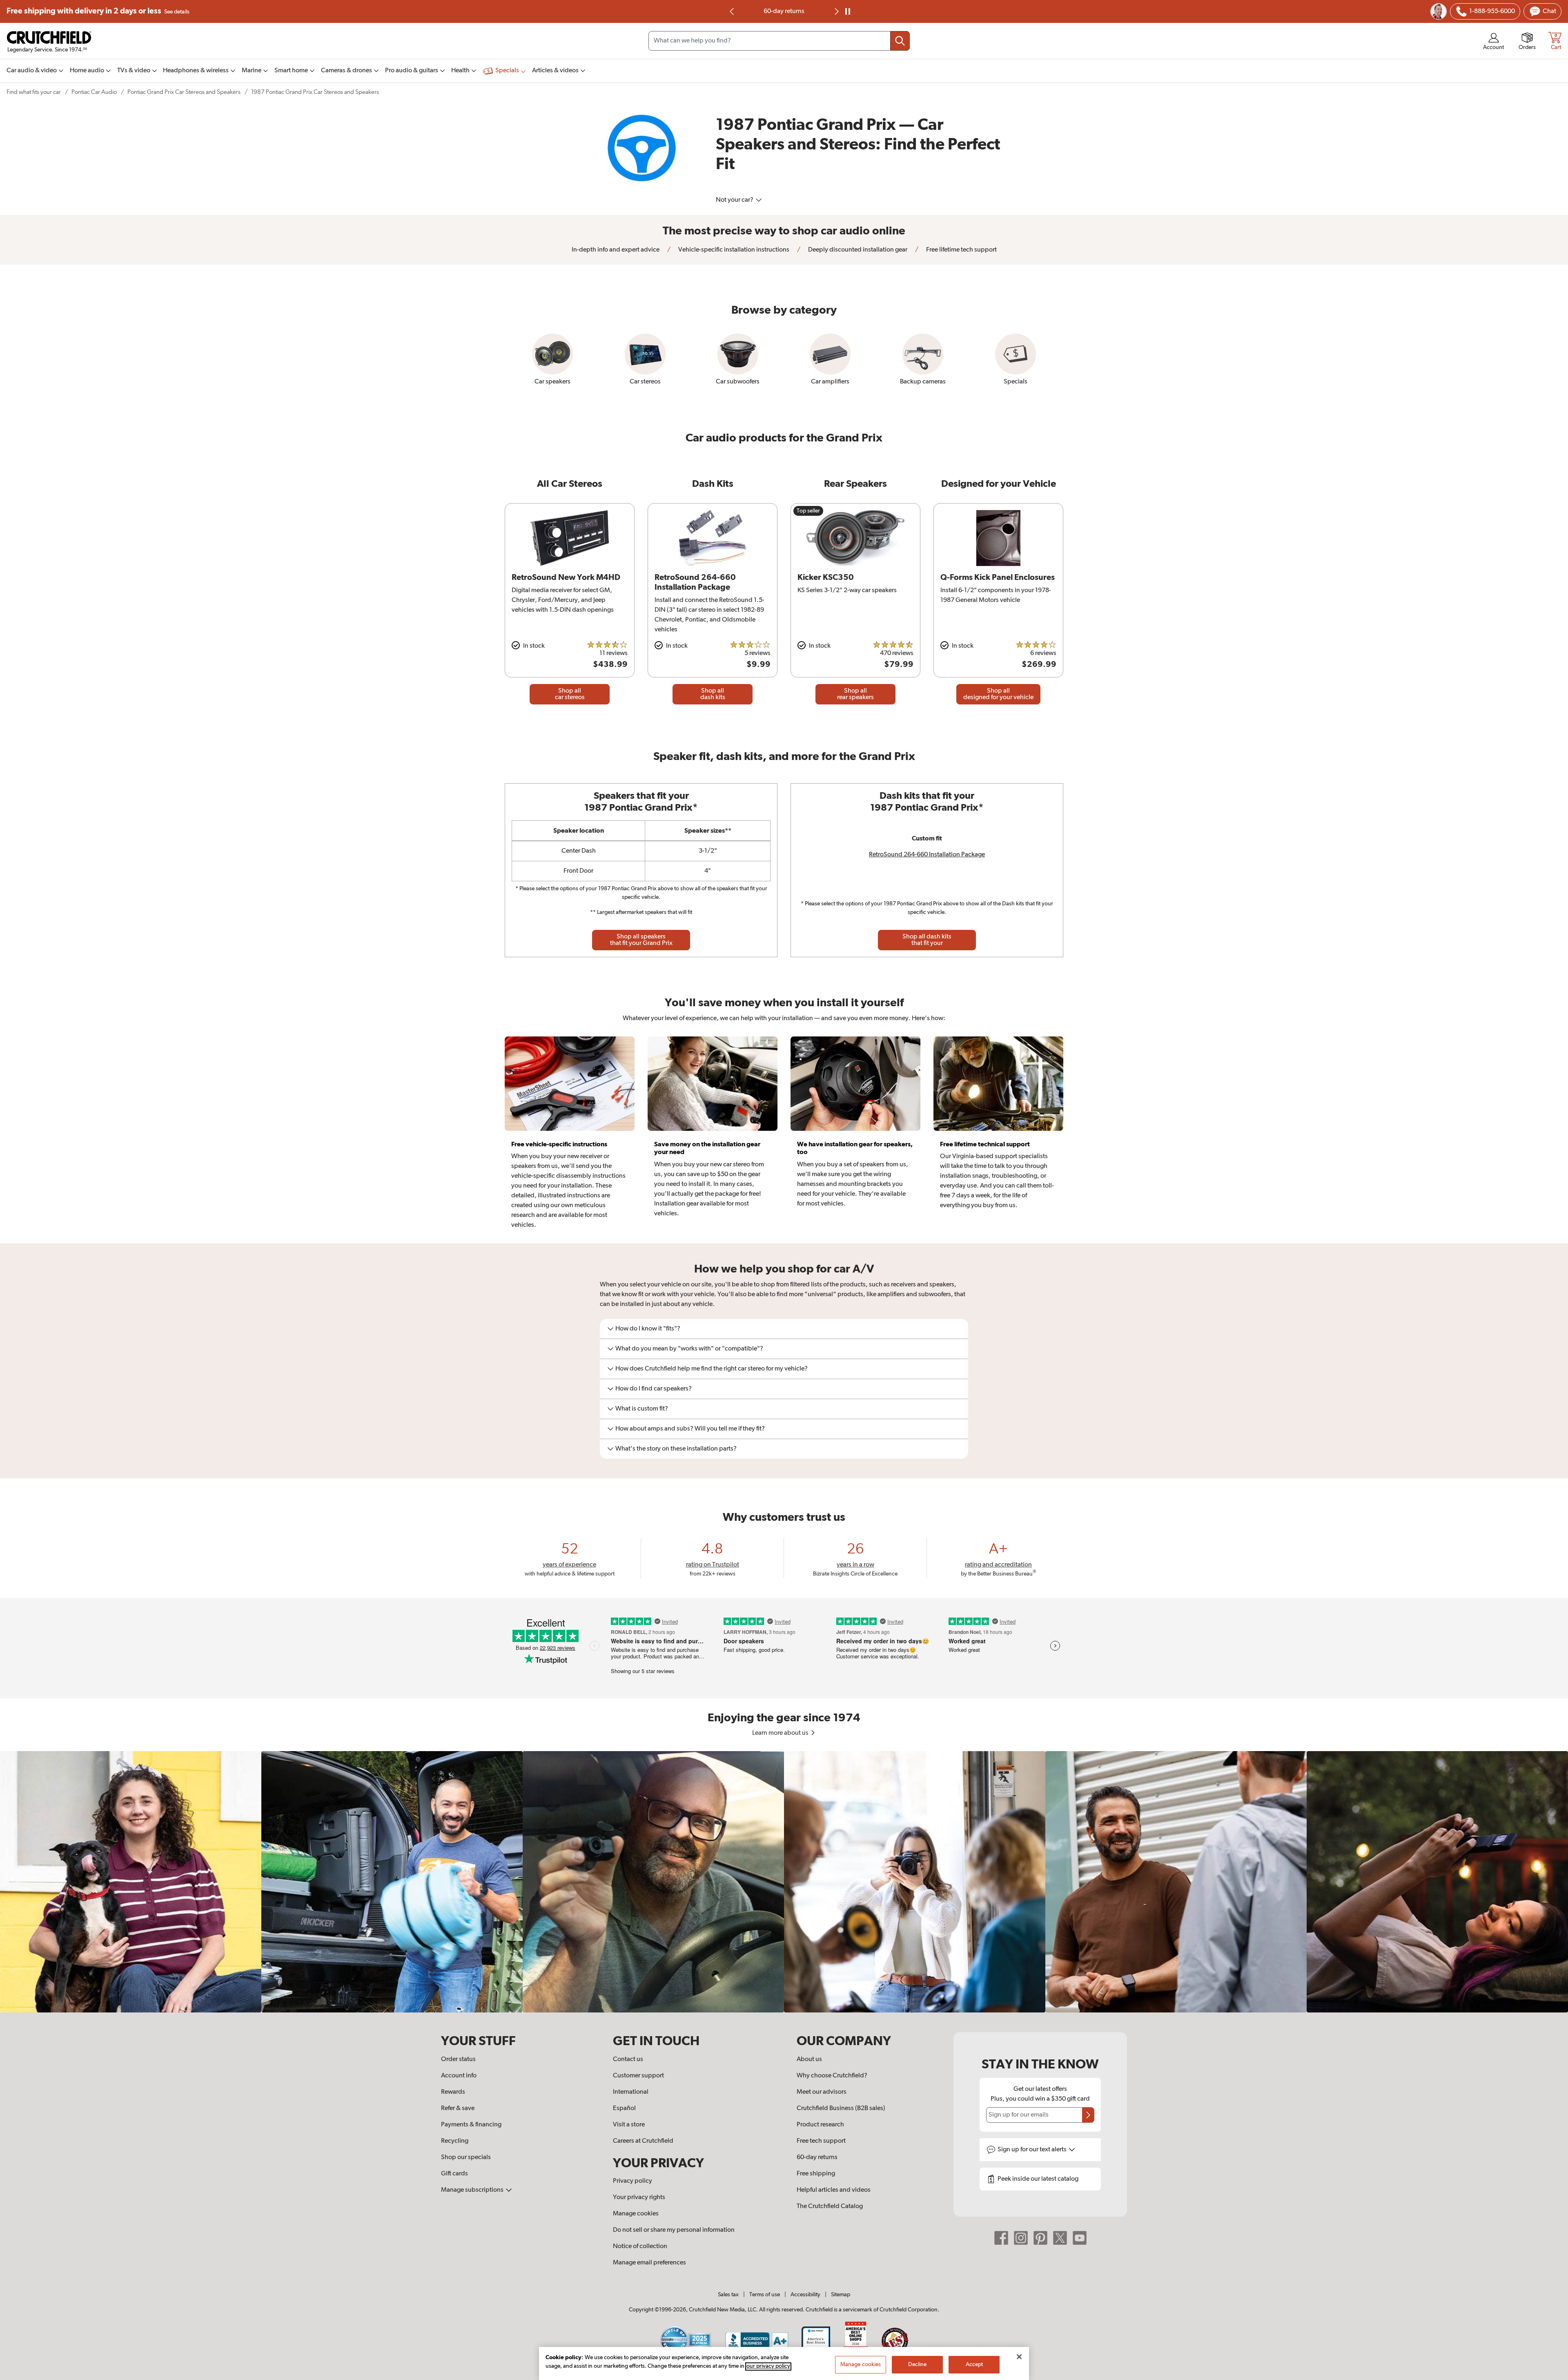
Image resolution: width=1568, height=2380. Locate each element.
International (631, 2092)
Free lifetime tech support (784, 11)
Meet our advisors (822, 2092)
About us (809, 2059)
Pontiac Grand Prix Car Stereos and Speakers (184, 92)
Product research (820, 2125)
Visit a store (629, 2125)
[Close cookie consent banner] (1019, 2357)
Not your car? (735, 200)
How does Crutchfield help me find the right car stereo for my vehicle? (712, 1369)
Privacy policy (633, 2181)
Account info (459, 2076)
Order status (458, 2059)
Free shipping (98, 11)
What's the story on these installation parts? (676, 1449)
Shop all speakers (641, 940)
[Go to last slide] (732, 11)
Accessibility (805, 2295)
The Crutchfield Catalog (830, 2206)
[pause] (848, 11)
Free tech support (821, 2141)
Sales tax (728, 2295)
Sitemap (841, 2295)
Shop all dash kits (713, 694)
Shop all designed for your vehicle (998, 694)
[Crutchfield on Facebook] (1001, 2238)
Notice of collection (640, 2246)
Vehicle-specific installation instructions (733, 250)
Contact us (628, 2059)
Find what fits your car (34, 92)
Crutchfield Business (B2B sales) (841, 2108)
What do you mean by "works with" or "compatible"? (689, 1349)
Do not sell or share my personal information (674, 2230)
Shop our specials (466, 2157)
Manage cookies (636, 2214)
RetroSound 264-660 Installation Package (927, 855)
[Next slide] (836, 11)
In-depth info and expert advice (616, 250)
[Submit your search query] (900, 41)
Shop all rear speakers (855, 694)
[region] (784, 1882)
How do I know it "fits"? (648, 1329)
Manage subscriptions (473, 2190)
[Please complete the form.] (1088, 2115)
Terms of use (765, 2295)
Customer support (638, 2076)
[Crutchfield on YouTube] (1080, 2238)
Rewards (453, 2092)
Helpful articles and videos (834, 2190)
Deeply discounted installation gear (857, 250)
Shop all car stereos (570, 694)
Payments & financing (471, 2125)
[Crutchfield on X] (1060, 2238)
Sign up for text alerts (1033, 2150)
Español (624, 2108)
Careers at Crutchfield (643, 2141)
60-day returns (817, 2157)
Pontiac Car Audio (94, 92)
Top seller (808, 511)
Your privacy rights (639, 2197)
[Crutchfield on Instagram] (1021, 2238)
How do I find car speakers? (654, 1389)
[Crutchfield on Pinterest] (1040, 2238)
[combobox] (779, 41)
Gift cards (454, 2174)
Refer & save (458, 2108)
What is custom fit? (642, 1409)
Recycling (455, 2141)
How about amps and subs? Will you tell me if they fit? (690, 1429)
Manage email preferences (649, 2263)
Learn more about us (781, 1733)
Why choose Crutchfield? (832, 2076)
